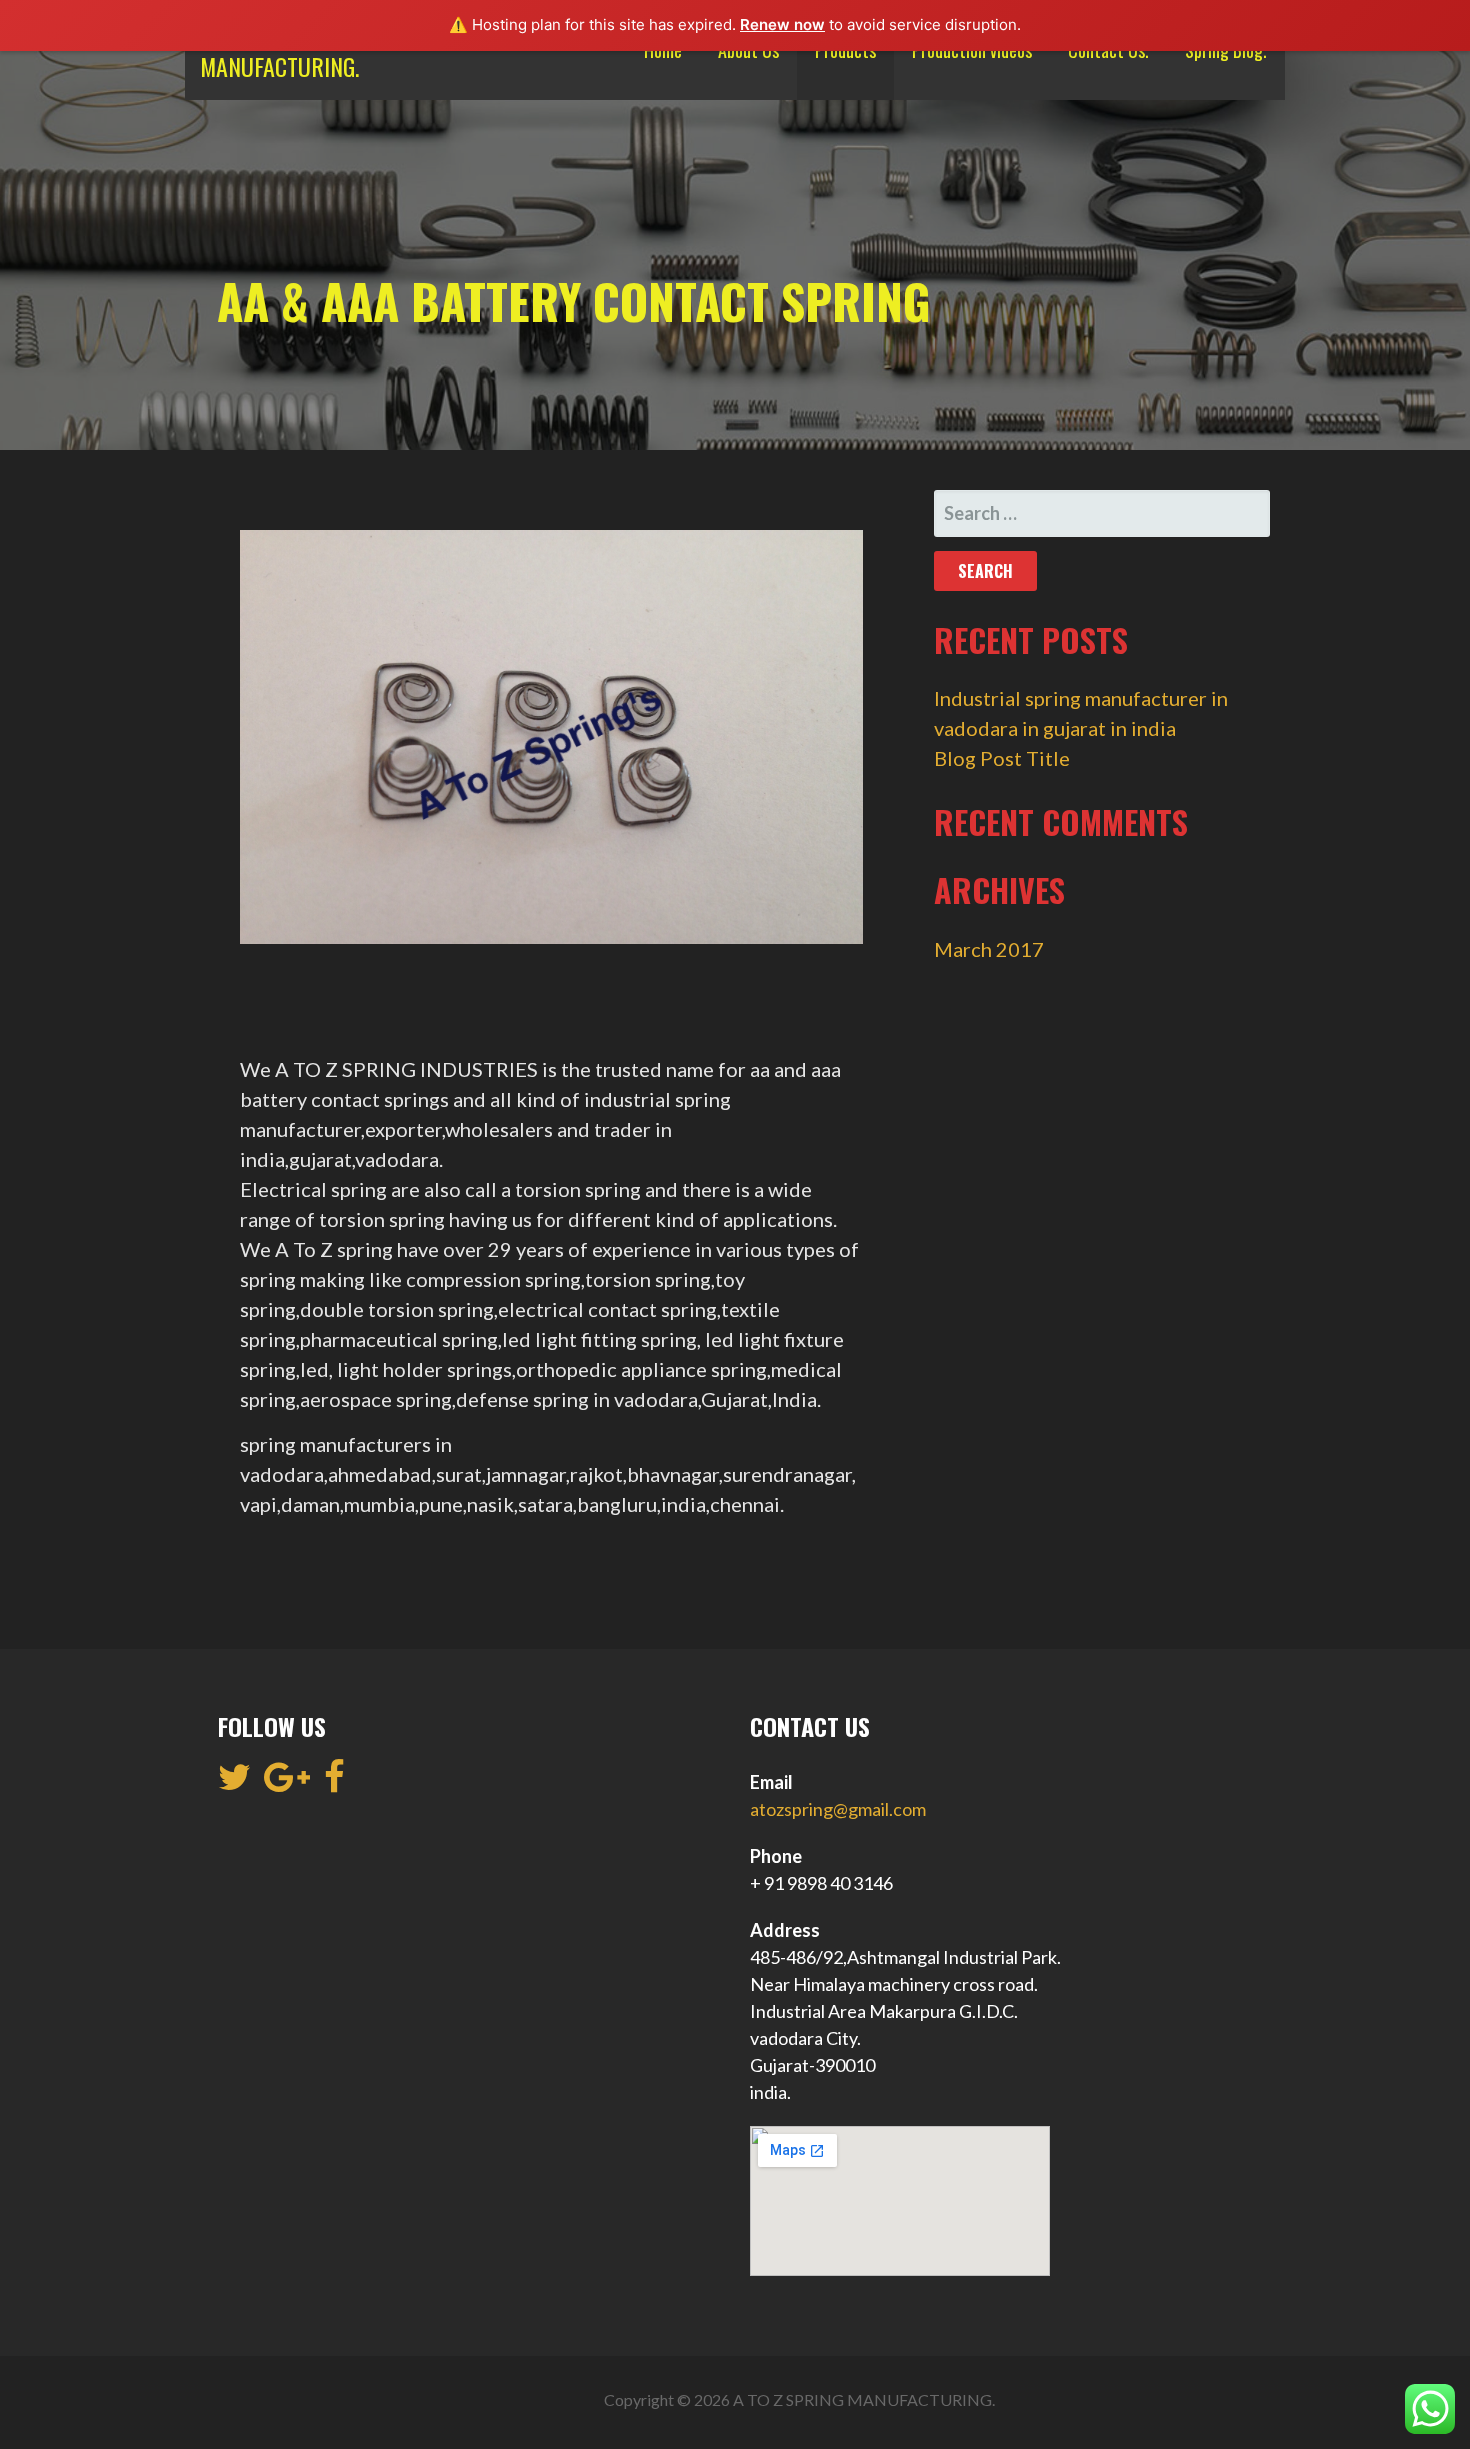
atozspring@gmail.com (838, 1809)
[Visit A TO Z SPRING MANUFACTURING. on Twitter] (234, 1783)
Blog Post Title (1002, 758)
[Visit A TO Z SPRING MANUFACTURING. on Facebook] (334, 1783)
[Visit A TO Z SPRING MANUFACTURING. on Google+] (287, 1783)
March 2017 (989, 949)
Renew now (782, 24)
